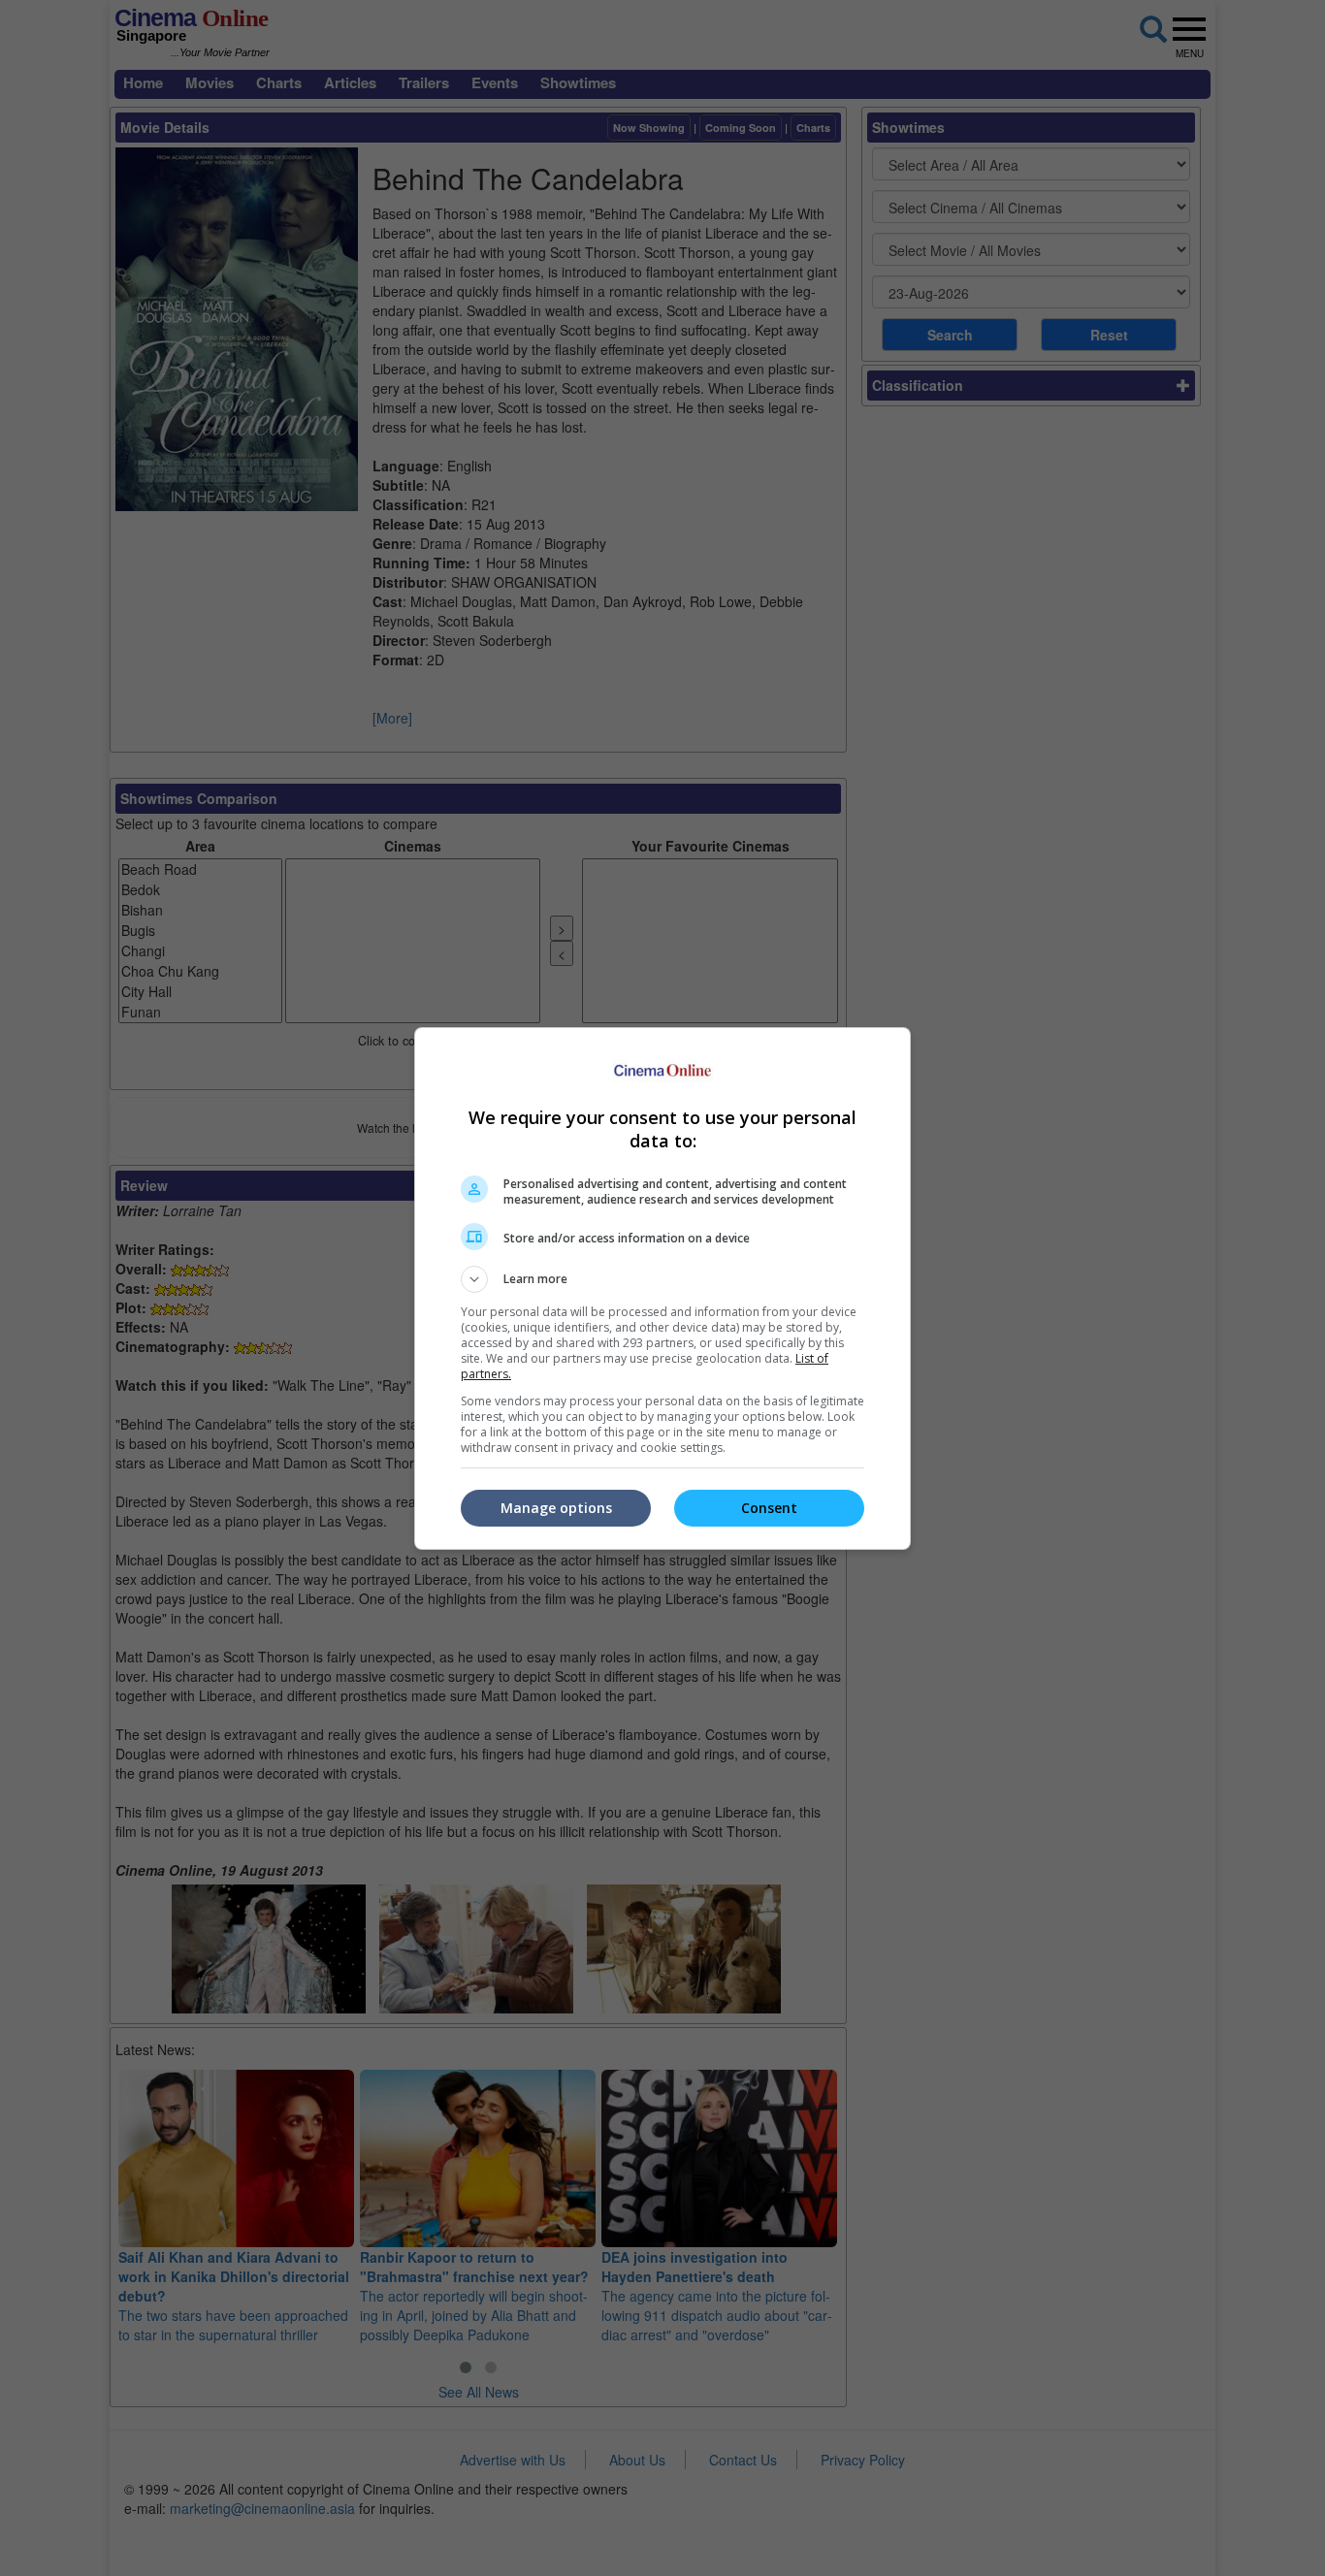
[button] (662, 1279)
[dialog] (662, 1288)
